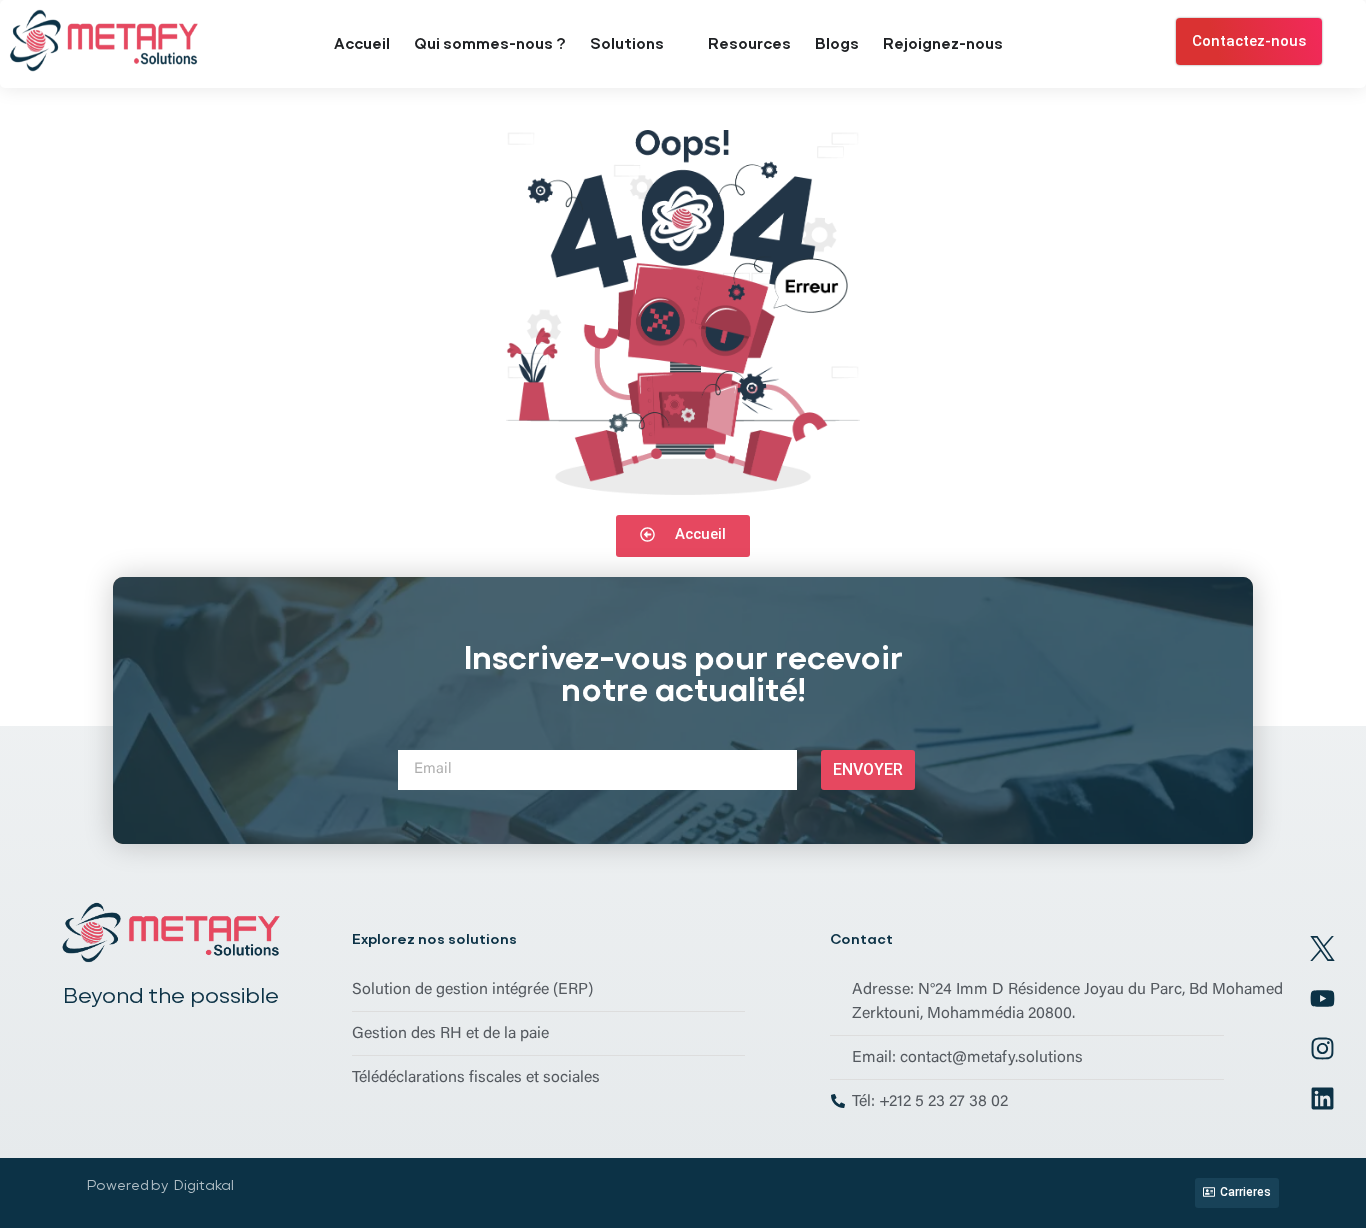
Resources (749, 44)
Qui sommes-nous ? (490, 44)
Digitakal (204, 1185)
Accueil (362, 44)
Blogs (837, 44)
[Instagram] (1323, 1049)
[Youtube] (1323, 999)
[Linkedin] (1323, 1099)
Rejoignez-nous (943, 44)
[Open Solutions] (676, 44)
